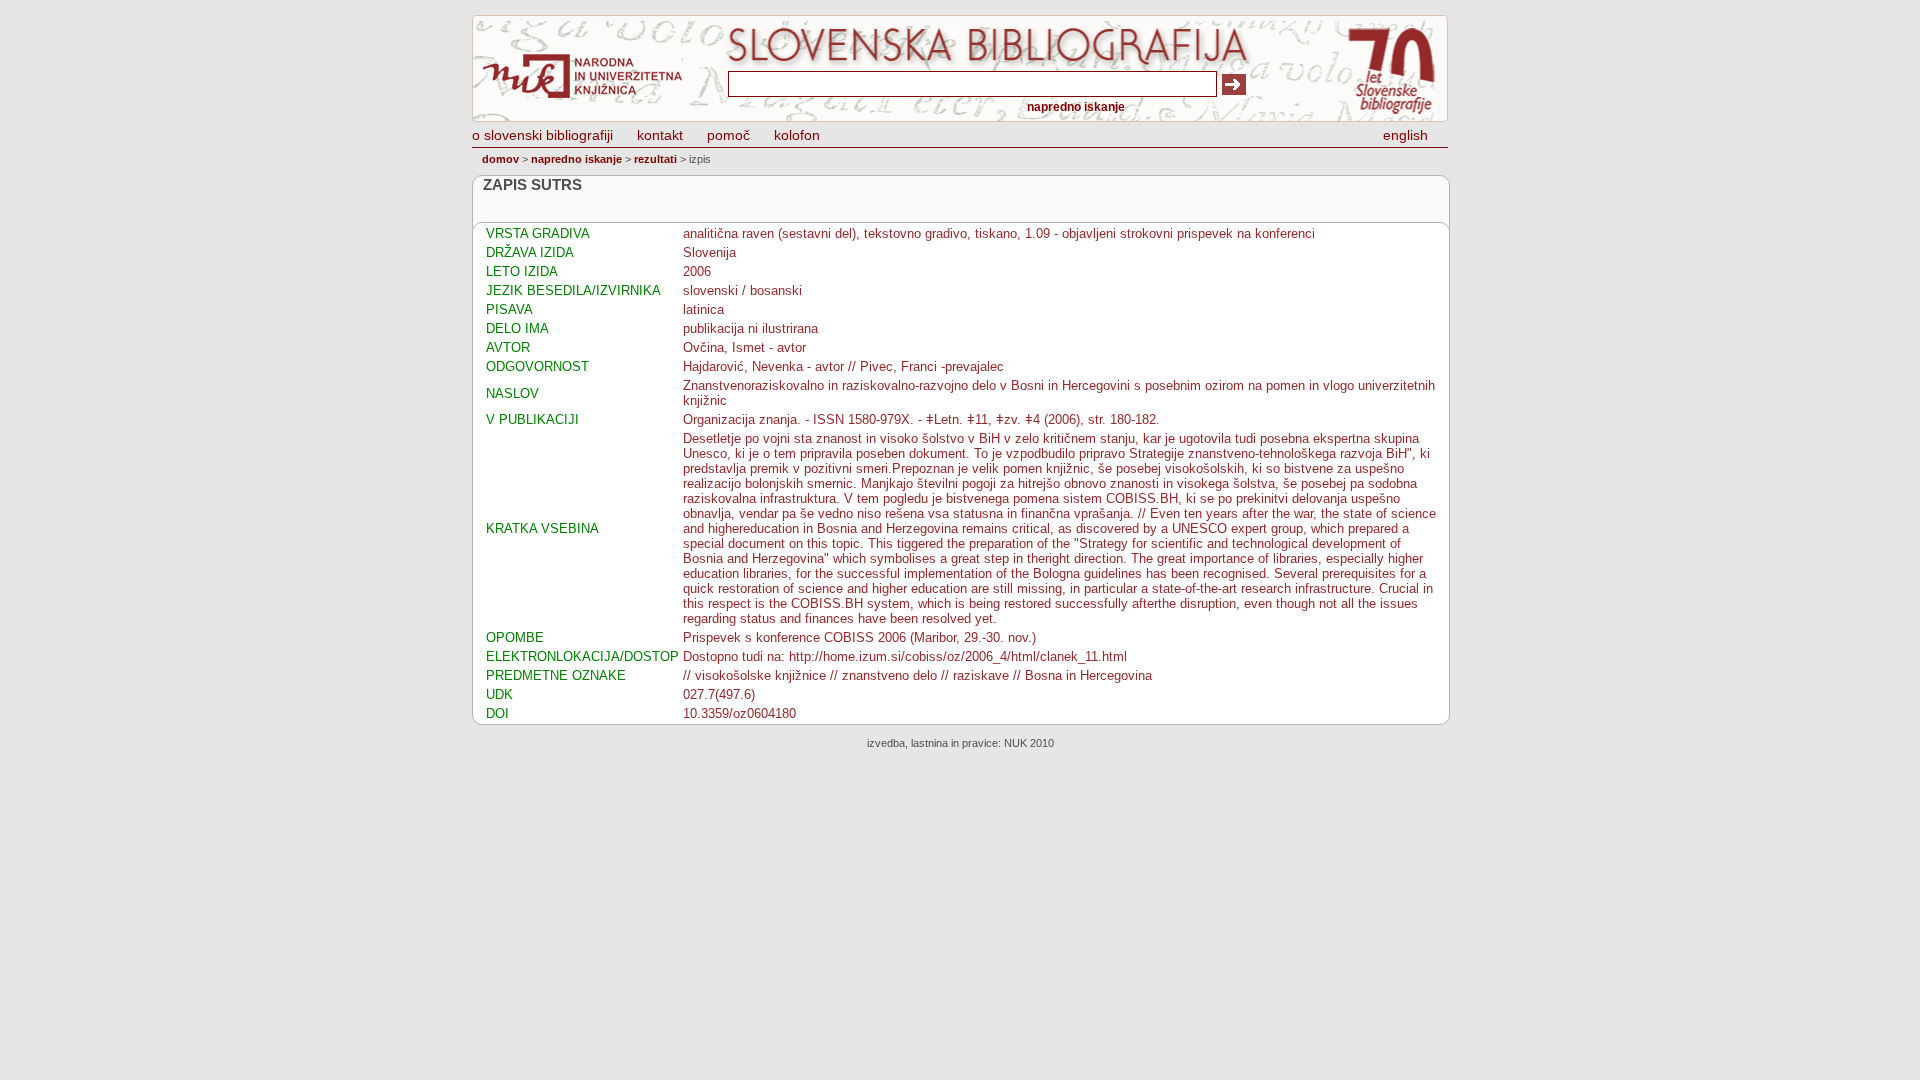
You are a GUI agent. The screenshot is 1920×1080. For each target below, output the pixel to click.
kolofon (797, 135)
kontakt (660, 135)
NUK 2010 (1029, 743)
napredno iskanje (1076, 107)
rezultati (655, 159)
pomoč (728, 135)
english (1405, 135)
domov (500, 159)
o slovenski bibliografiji (542, 135)
